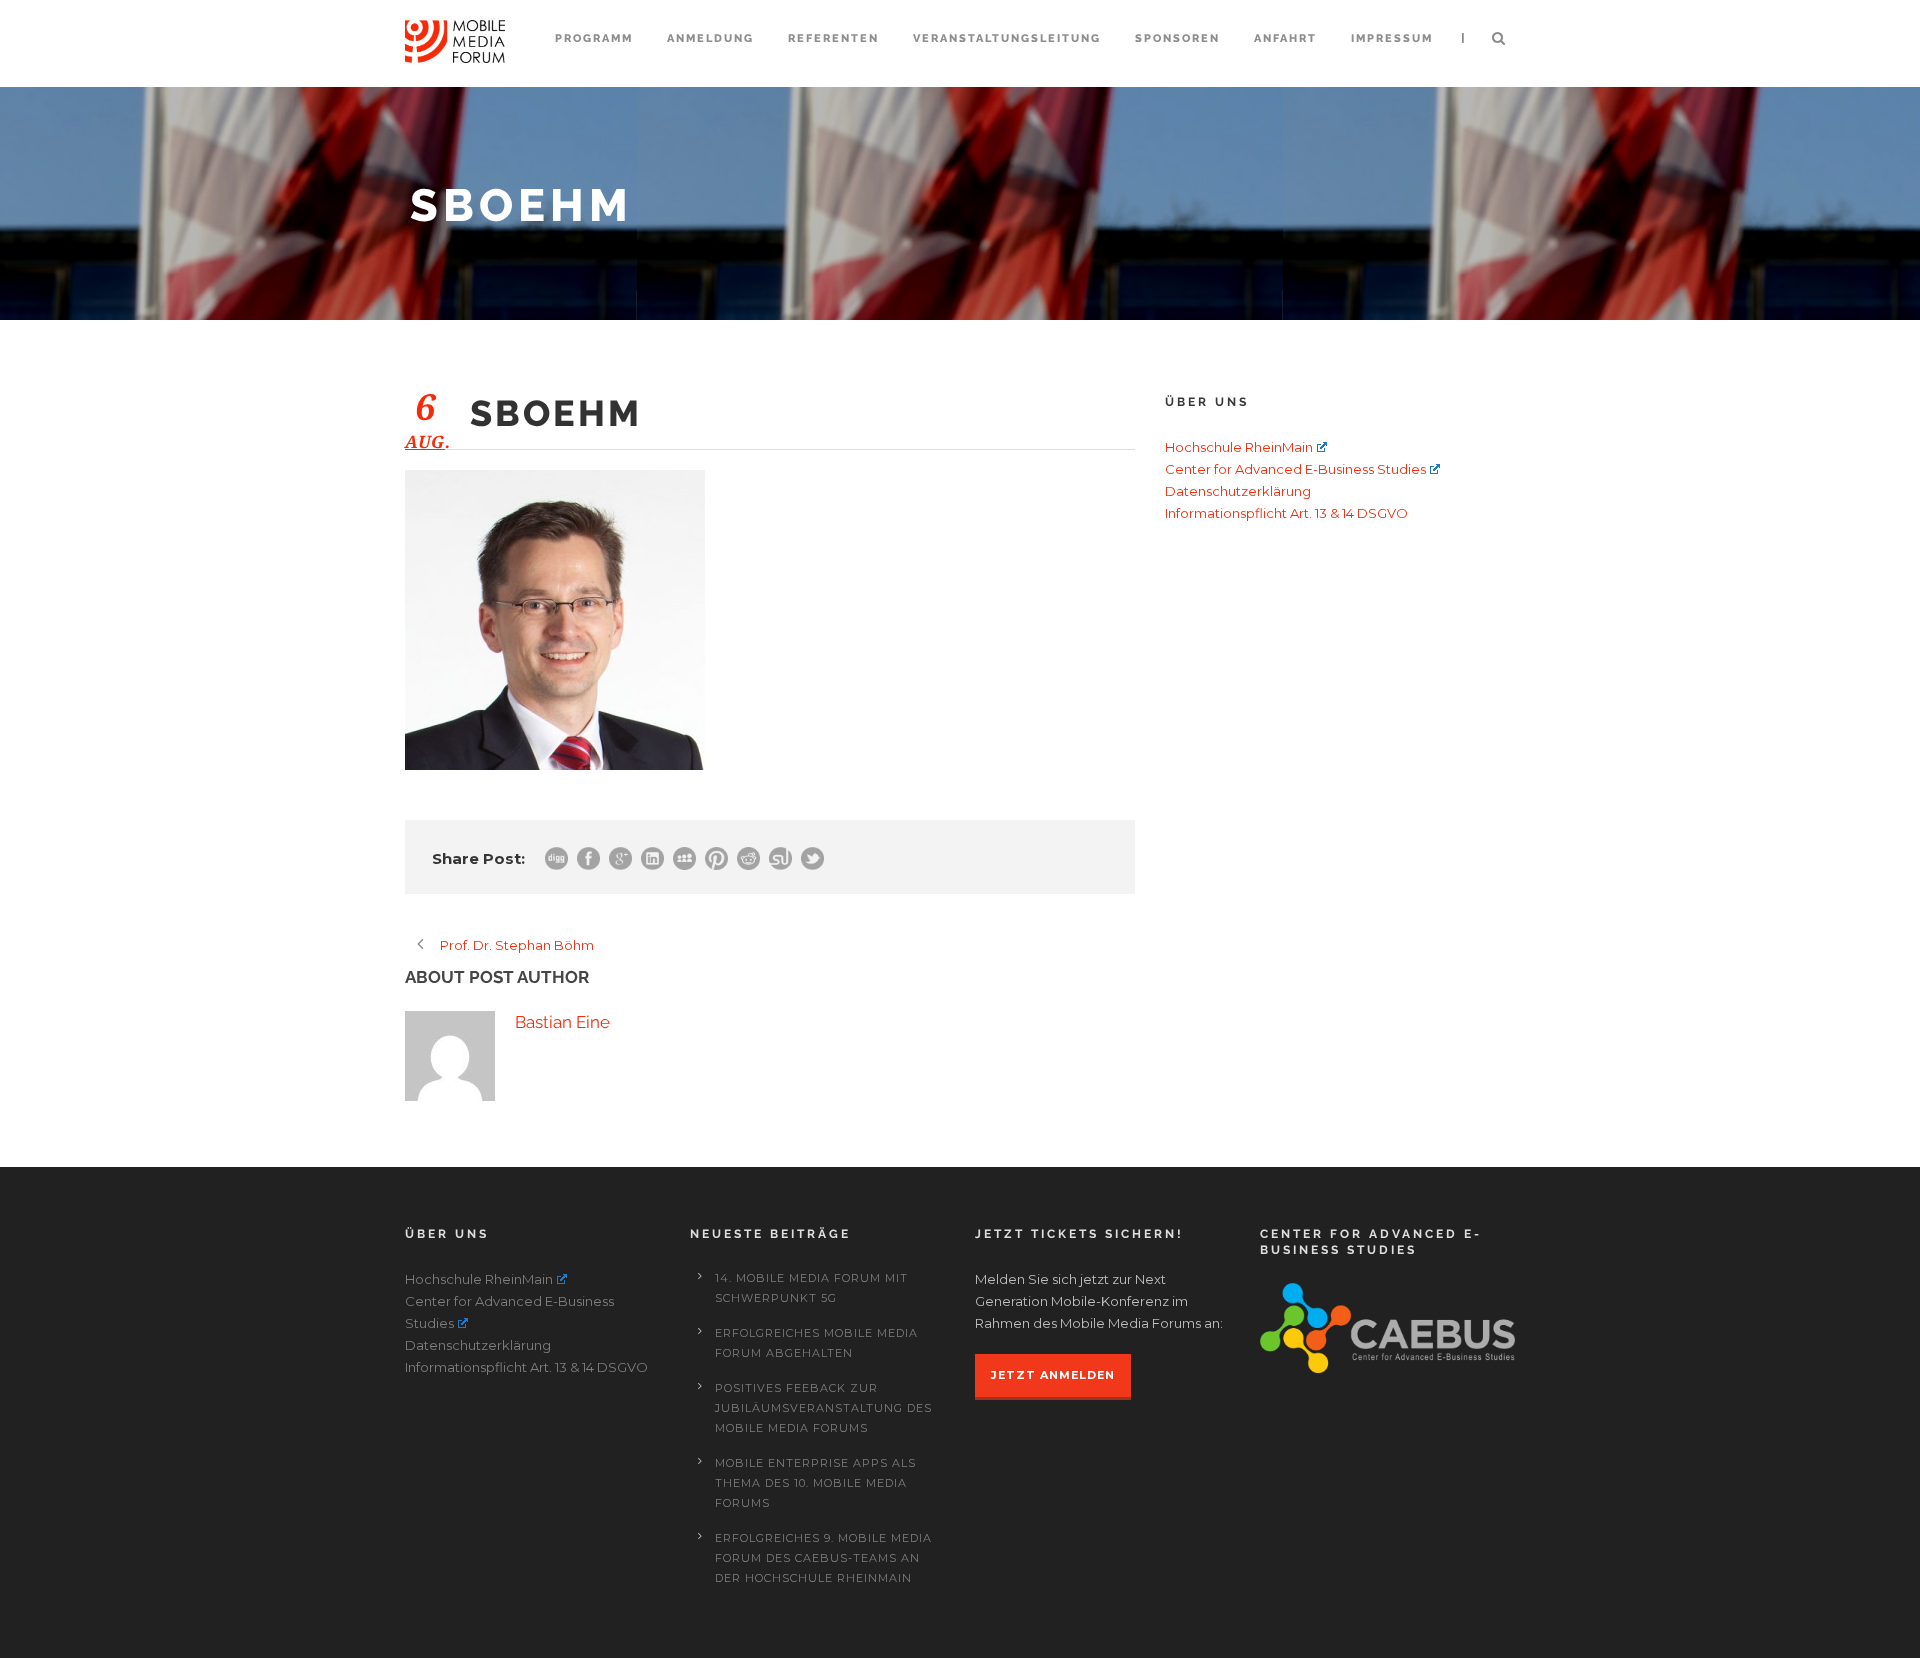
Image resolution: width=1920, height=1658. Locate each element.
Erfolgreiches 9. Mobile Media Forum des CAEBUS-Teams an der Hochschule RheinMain (823, 1558)
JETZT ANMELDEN (1053, 1375)
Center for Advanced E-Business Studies (1295, 469)
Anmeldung (710, 38)
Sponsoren (1177, 38)
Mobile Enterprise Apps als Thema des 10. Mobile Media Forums (815, 1483)
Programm (594, 38)
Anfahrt (1285, 38)
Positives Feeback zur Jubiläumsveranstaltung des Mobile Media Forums (823, 1408)
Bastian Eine (562, 1022)
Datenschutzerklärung (1238, 491)
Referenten (833, 38)
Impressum (1392, 38)
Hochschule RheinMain (1239, 447)
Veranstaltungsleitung (1007, 38)
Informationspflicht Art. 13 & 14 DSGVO (1286, 513)
